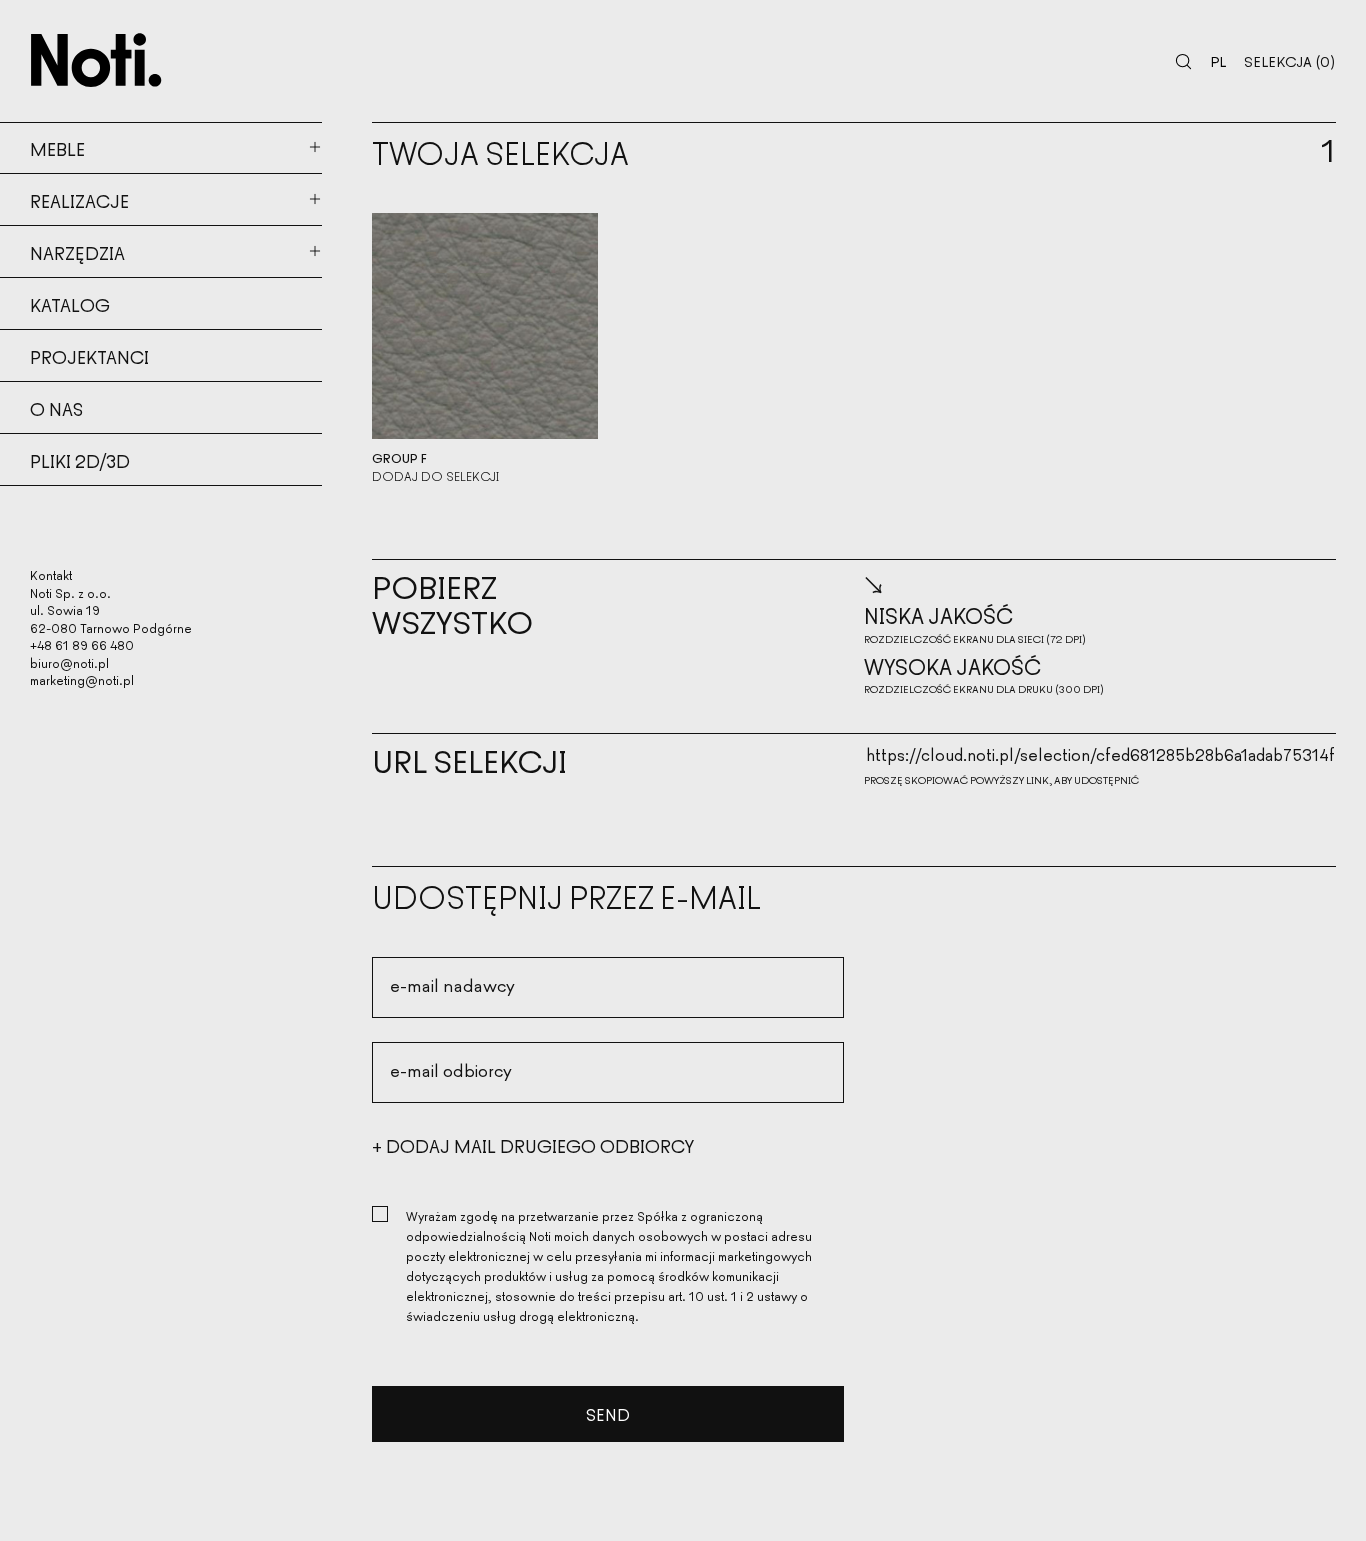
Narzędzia (77, 252)
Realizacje (79, 200)
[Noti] (96, 60)
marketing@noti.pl (82, 679)
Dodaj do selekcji (435, 476)
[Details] (485, 326)
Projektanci (89, 356)
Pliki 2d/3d (80, 460)
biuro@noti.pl (69, 662)
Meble (57, 148)
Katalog (70, 304)
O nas (56, 408)
